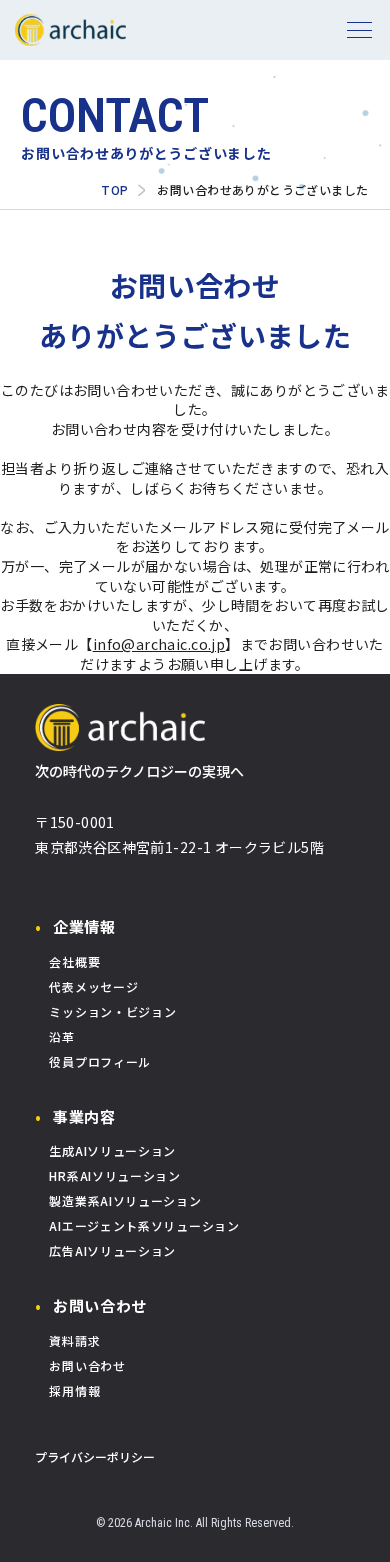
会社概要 (74, 961)
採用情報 (74, 1390)
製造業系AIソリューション (125, 1200)
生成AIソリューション (112, 1150)
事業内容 (84, 1116)
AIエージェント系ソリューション (144, 1225)
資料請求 (74, 1340)
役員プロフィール (100, 1061)
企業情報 (84, 926)
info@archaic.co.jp (159, 644)
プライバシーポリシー (95, 1456)
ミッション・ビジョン (112, 1011)
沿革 (61, 1036)
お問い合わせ (100, 1305)
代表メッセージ (93, 986)
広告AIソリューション (112, 1250)
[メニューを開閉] (359, 30)
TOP (114, 190)
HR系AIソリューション (114, 1175)
